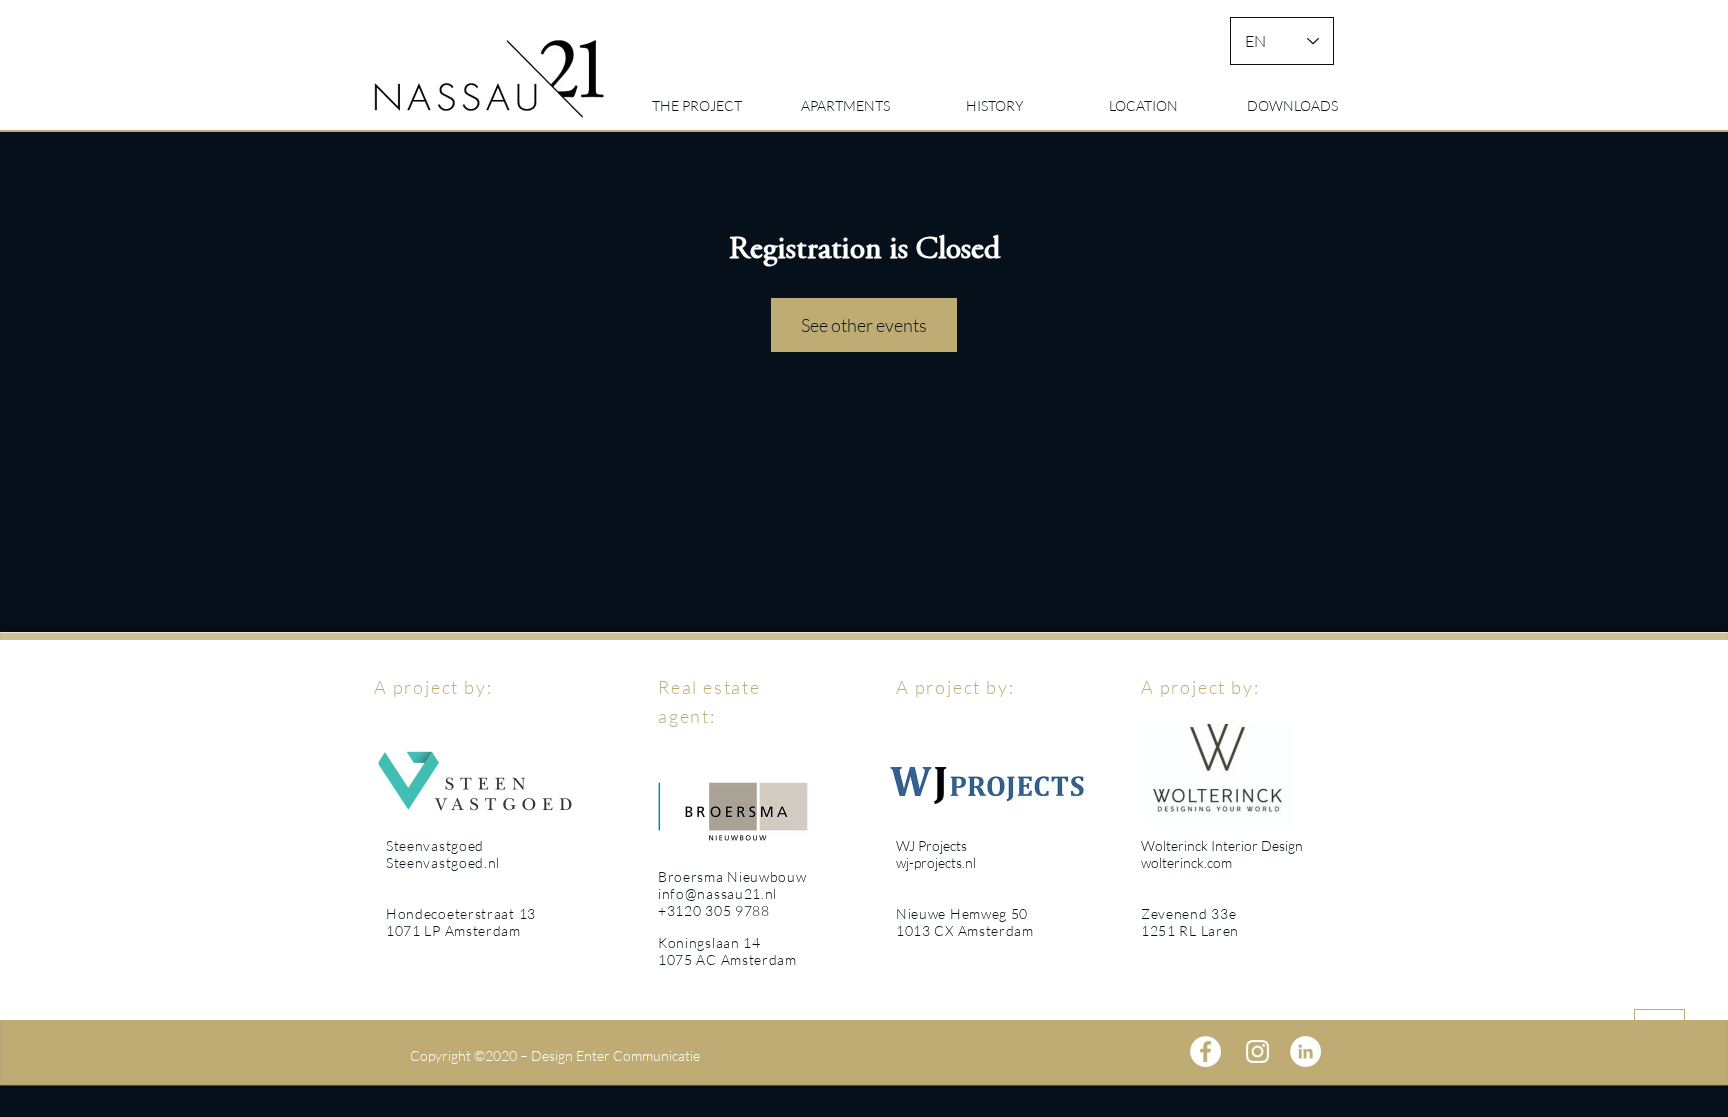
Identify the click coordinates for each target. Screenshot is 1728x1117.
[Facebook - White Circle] (1205, 1051)
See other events (864, 325)
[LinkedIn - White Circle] (1305, 1051)
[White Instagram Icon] (1257, 1051)
